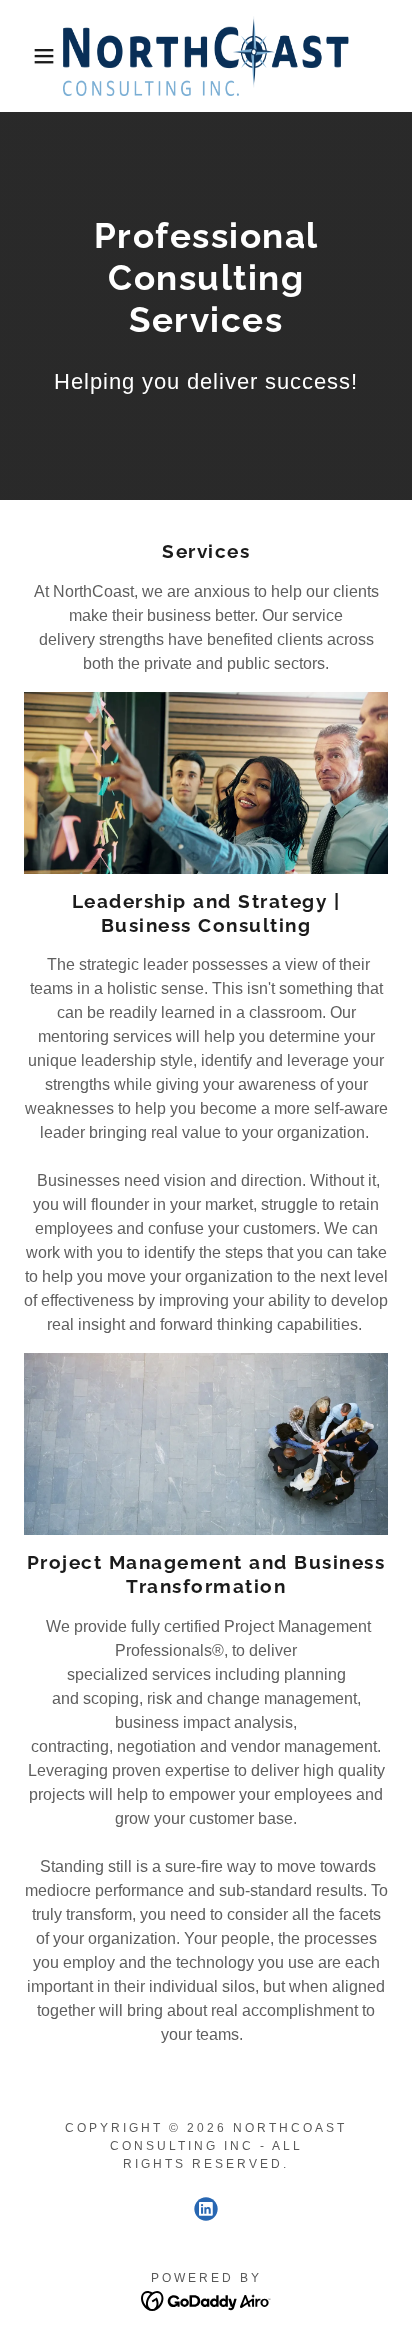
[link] (206, 56)
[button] (31, 56)
